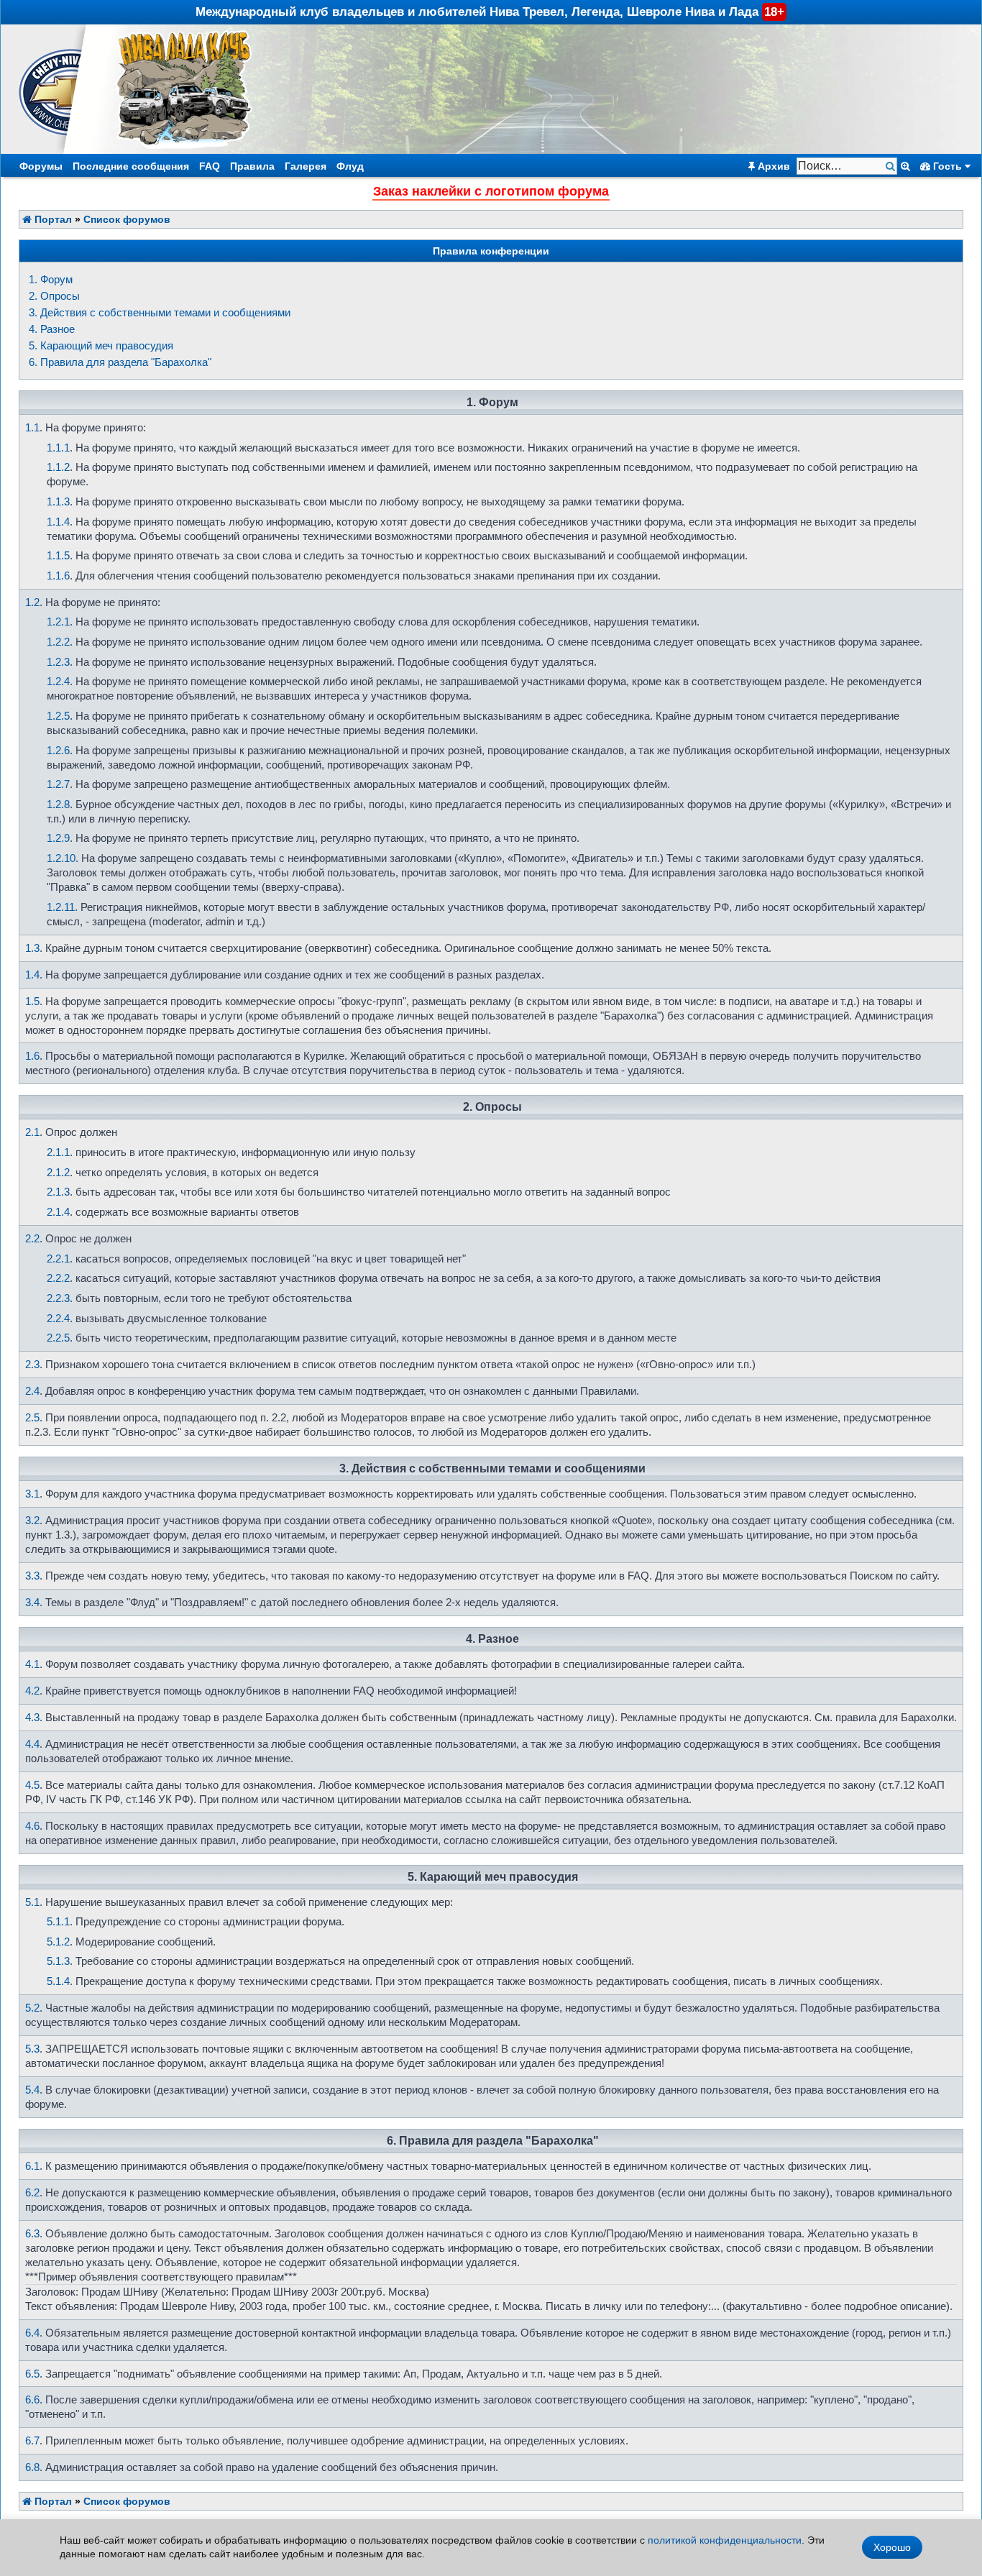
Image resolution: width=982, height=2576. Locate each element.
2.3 (32, 1364)
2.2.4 (58, 1318)
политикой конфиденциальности (725, 2540)
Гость (947, 166)
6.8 (32, 2467)
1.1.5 (58, 555)
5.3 (32, 2049)
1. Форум (51, 279)
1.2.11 (61, 907)
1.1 (32, 427)
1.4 (32, 975)
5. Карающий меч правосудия (101, 345)
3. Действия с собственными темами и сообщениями (160, 312)
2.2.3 (58, 1298)
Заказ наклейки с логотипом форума (491, 191)
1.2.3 (58, 662)
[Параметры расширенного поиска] (905, 166)
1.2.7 (58, 784)
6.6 (32, 2399)
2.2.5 (58, 1338)
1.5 (32, 1001)
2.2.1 (58, 1259)
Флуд (350, 166)
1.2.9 (58, 838)
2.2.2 (58, 1278)
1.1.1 (58, 448)
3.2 (32, 1520)
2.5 (32, 1417)
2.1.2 (58, 1172)
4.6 (32, 1826)
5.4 (32, 2090)
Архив (772, 166)
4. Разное (52, 329)
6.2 (32, 2192)
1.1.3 (58, 501)
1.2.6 (58, 750)
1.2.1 (58, 622)
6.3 (32, 2233)
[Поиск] (892, 166)
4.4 (32, 1744)
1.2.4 (58, 681)
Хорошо (892, 2547)
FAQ (210, 166)
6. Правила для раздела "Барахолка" (120, 362)
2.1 (32, 1132)
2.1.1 (58, 1152)
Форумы (41, 166)
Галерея (306, 166)
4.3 (32, 1717)
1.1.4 (58, 522)
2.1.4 (58, 1212)
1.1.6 (58, 576)
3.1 (32, 1494)
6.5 (32, 2374)
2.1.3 (58, 1192)
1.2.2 (58, 642)
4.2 (32, 1691)
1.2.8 (58, 804)
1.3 (32, 948)
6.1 (32, 2166)
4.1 (32, 1664)
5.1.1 (58, 1921)
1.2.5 (58, 716)
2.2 (32, 1238)
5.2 (32, 2008)
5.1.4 (58, 1981)
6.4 (32, 2333)
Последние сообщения (131, 166)
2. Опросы (54, 296)
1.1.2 (58, 467)
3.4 (32, 1602)
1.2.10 (61, 858)
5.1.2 (58, 1942)
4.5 (32, 1785)
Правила (252, 166)
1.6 (32, 1056)
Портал (52, 219)
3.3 (32, 1576)
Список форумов (127, 219)
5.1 (32, 1902)
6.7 (32, 2440)
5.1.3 (58, 1961)
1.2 (32, 602)
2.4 (32, 1391)
